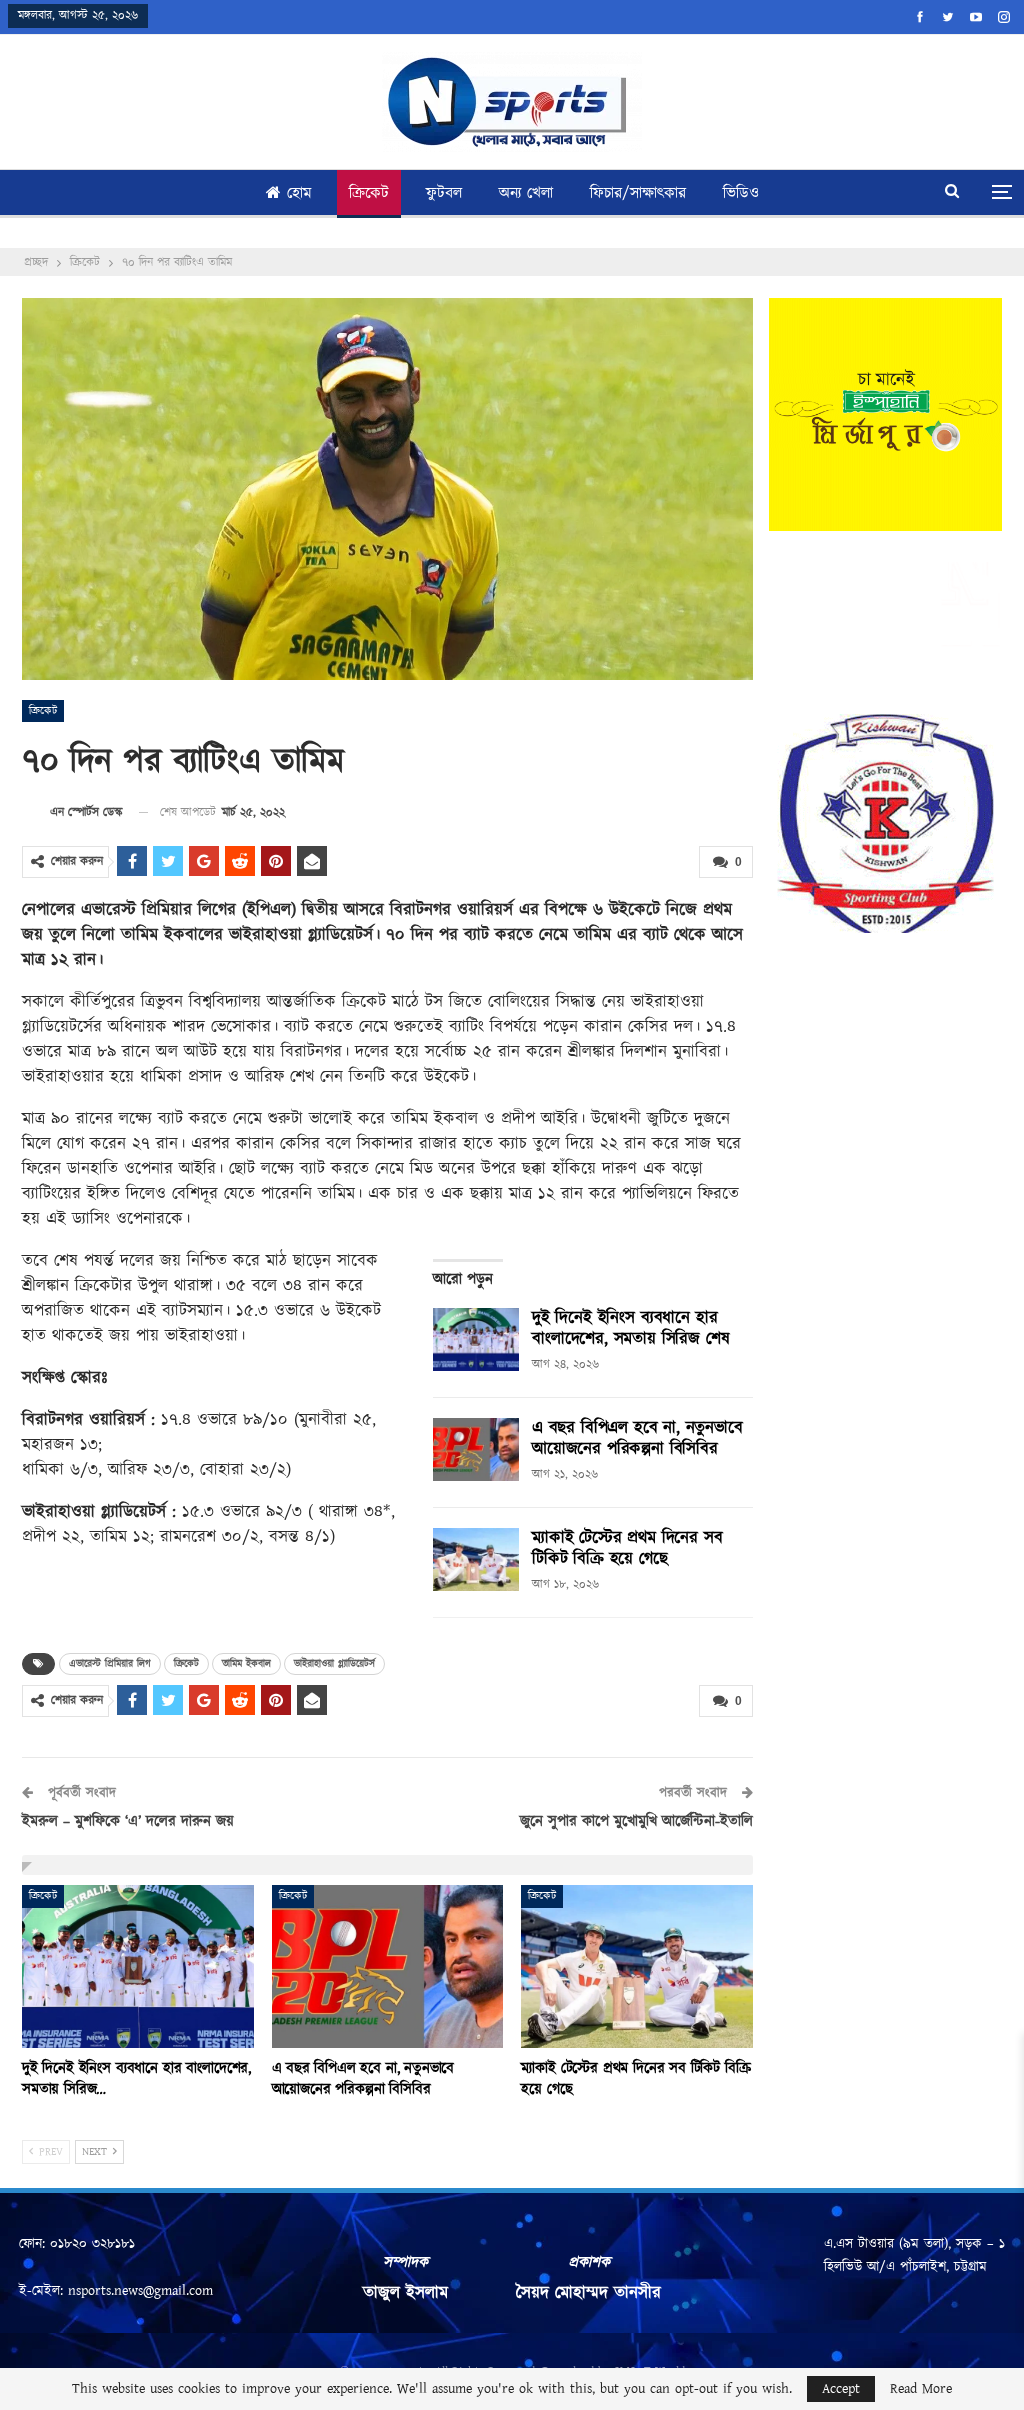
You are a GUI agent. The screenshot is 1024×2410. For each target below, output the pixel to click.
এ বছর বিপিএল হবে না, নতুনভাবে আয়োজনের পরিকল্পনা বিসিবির (637, 1438)
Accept (841, 2389)
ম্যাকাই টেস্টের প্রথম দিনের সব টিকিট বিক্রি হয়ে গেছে (627, 1548)
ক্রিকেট (369, 193)
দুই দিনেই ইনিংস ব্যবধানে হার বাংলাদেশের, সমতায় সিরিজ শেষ (630, 1328)
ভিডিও (741, 193)
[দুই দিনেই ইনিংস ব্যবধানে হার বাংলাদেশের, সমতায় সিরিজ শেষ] (476, 1340)
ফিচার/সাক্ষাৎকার (638, 193)
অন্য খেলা (526, 193)
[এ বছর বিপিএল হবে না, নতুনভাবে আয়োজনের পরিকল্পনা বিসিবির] (476, 1450)
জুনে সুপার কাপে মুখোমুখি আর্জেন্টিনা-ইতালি (636, 1821)
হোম (299, 193)
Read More (921, 2389)
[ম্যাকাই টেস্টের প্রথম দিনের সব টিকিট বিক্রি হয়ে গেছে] (476, 1560)
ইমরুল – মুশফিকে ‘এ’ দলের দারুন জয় (128, 1821)
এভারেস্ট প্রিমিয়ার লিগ (110, 1664)
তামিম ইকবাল (246, 1664)
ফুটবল (444, 193)
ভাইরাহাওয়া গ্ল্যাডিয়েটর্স (334, 1664)
